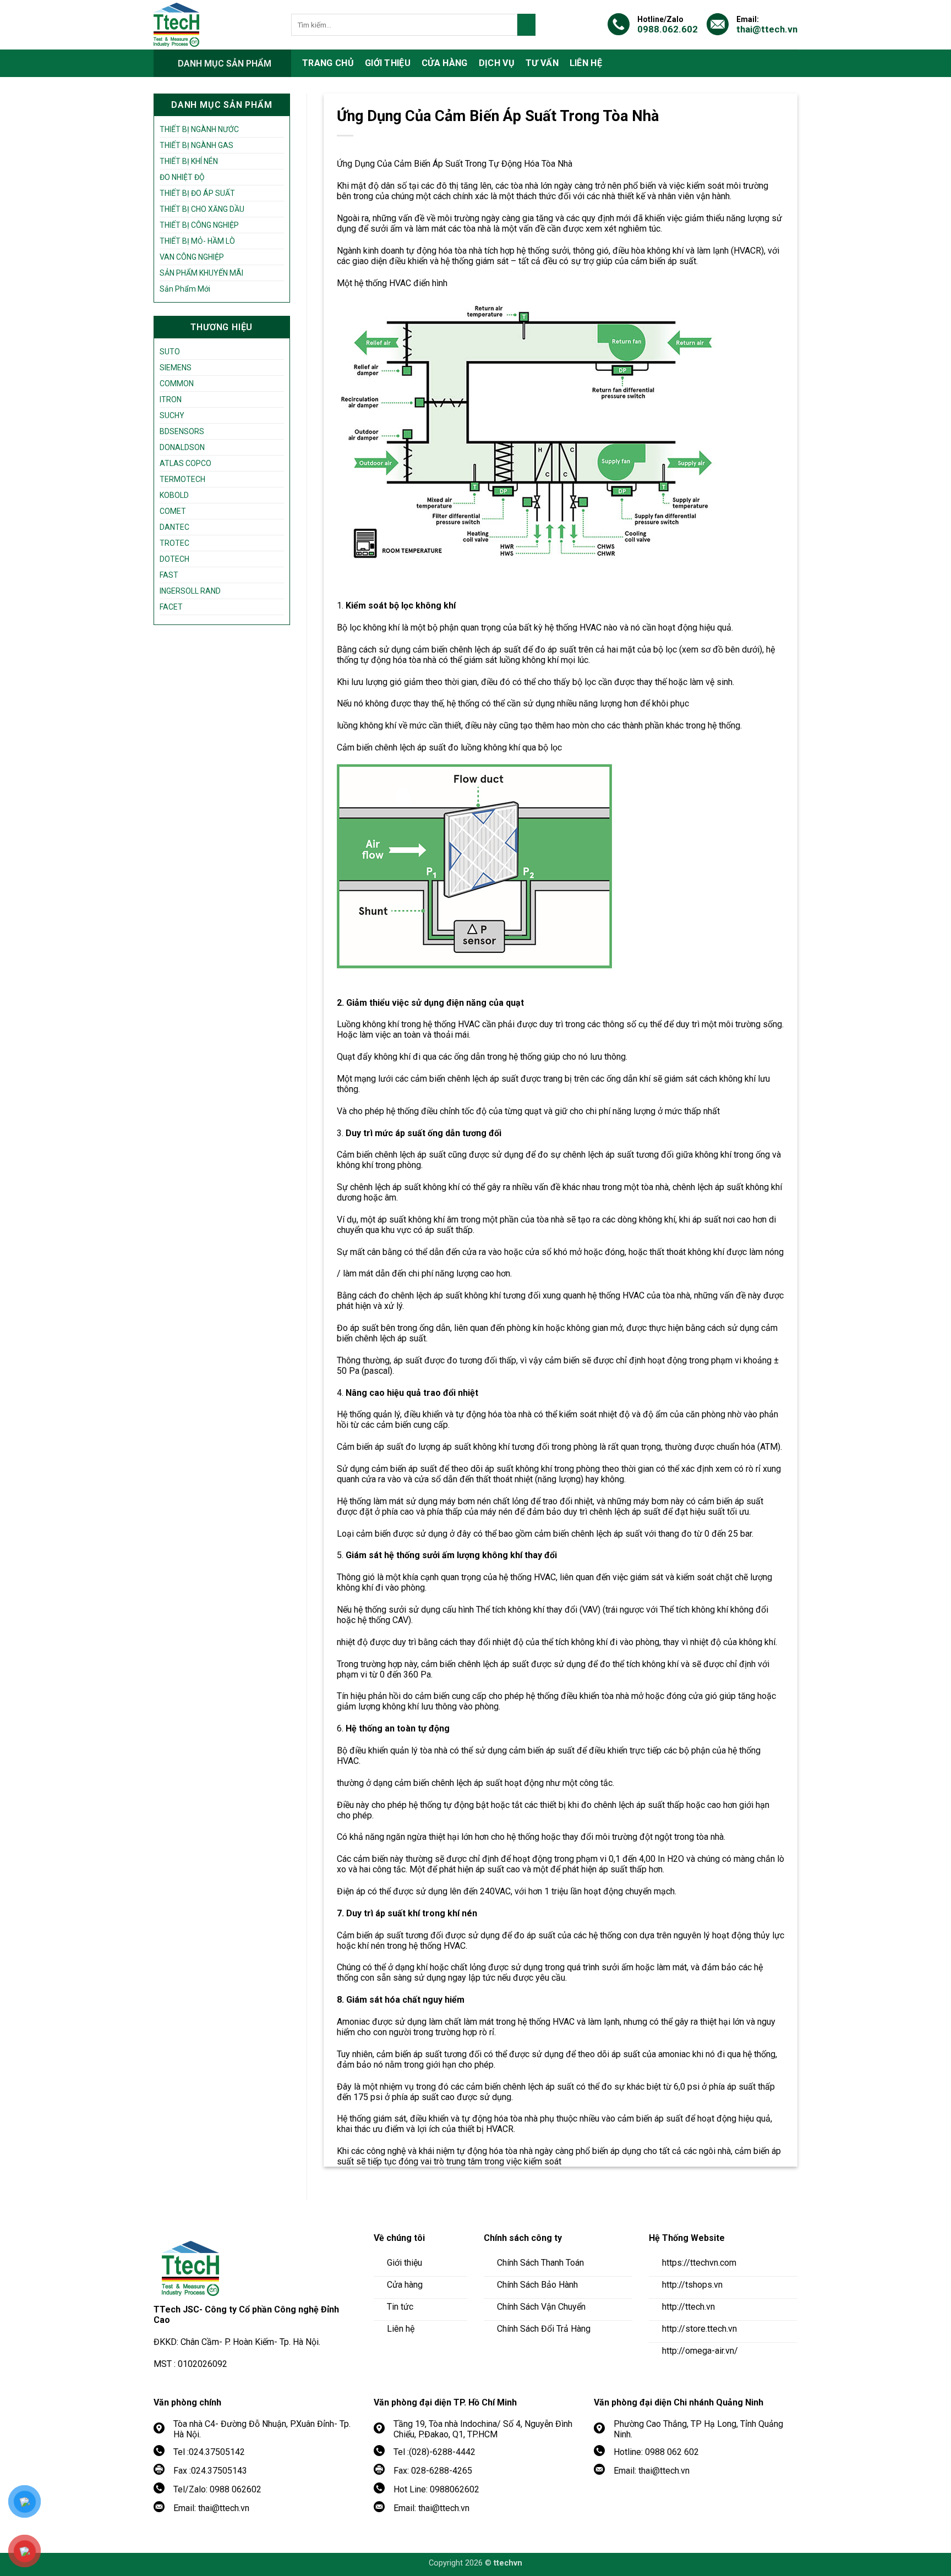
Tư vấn (542, 63)
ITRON (171, 399)
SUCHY (172, 415)
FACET (171, 607)
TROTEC (174, 543)
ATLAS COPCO (185, 463)
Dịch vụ (497, 63)
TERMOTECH (182, 479)
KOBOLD (174, 495)
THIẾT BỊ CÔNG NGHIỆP (199, 225)
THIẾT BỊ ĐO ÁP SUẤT (197, 193)
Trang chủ (328, 63)
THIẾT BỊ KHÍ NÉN (189, 161)
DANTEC (174, 527)
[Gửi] (526, 25)
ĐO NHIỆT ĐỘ (182, 177)
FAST (169, 575)
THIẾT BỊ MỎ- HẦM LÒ (197, 241)
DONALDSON (182, 447)
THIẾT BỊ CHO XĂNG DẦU (202, 209)
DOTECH (174, 559)
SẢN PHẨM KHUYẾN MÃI (201, 273)
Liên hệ (586, 63)
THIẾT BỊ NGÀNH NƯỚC (199, 129)
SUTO (170, 352)
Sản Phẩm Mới (185, 289)
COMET (173, 511)
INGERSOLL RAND (190, 591)
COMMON (177, 383)
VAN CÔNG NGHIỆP (192, 257)
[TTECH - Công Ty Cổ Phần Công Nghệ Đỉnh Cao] (214, 25)
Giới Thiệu (388, 63)
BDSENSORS (182, 431)
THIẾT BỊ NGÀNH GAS (196, 145)
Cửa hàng (445, 63)
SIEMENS (176, 368)
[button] (222, 63)
